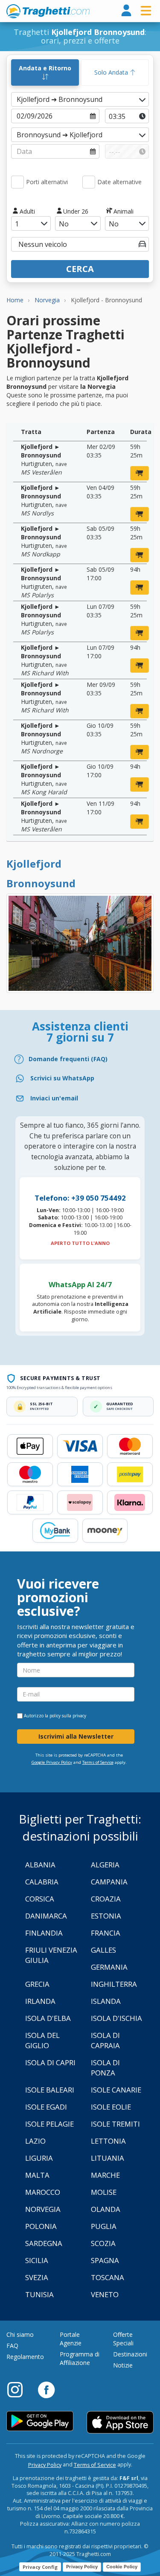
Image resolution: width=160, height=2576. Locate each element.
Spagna (105, 2260)
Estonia (106, 1916)
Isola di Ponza (105, 2068)
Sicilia (37, 2260)
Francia (106, 1933)
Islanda (106, 2001)
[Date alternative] (89, 182)
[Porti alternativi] (17, 182)
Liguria (39, 2158)
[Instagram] (19, 2389)
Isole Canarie (116, 2090)
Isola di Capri (50, 2062)
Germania (109, 1967)
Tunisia (39, 2294)
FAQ (12, 2346)
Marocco (43, 2192)
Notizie (123, 2365)
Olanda (106, 2209)
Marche (105, 2175)
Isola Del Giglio (42, 2040)
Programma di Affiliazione (80, 2358)
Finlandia (44, 1933)
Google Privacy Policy (52, 1762)
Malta (37, 2175)
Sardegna (44, 2243)
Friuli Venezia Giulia (51, 1955)
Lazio (35, 2141)
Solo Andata (112, 72)
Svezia (37, 2277)
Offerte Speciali (123, 2339)
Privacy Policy (45, 2465)
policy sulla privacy (68, 1716)
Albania (40, 1865)
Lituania (108, 2158)
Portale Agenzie (71, 2339)
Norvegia (43, 2209)
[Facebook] (46, 2389)
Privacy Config (40, 2567)
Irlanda (40, 2001)
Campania (109, 1882)
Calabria (42, 1882)
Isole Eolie (111, 2107)
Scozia (103, 2243)
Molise (104, 2192)
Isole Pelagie (49, 2124)
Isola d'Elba (48, 2018)
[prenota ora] (140, 473)
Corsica (40, 1899)
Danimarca (46, 1916)
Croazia (106, 1899)
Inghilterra (114, 1984)
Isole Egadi (46, 2107)
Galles (103, 1950)
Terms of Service (98, 1762)
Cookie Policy (122, 2567)
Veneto (105, 2294)
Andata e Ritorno (45, 68)
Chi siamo (20, 2334)
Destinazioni (130, 2354)
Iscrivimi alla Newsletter (76, 1736)
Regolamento (25, 2357)
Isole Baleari (50, 2090)
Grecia (37, 1984)
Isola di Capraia (105, 2040)
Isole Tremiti (115, 2124)
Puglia (104, 2226)
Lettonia (108, 2141)
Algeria (105, 1865)
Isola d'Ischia (116, 2018)
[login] (126, 11)
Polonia (41, 2226)
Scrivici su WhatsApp (62, 1078)
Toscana (108, 2277)
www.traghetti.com (48, 11)
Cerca (80, 269)
